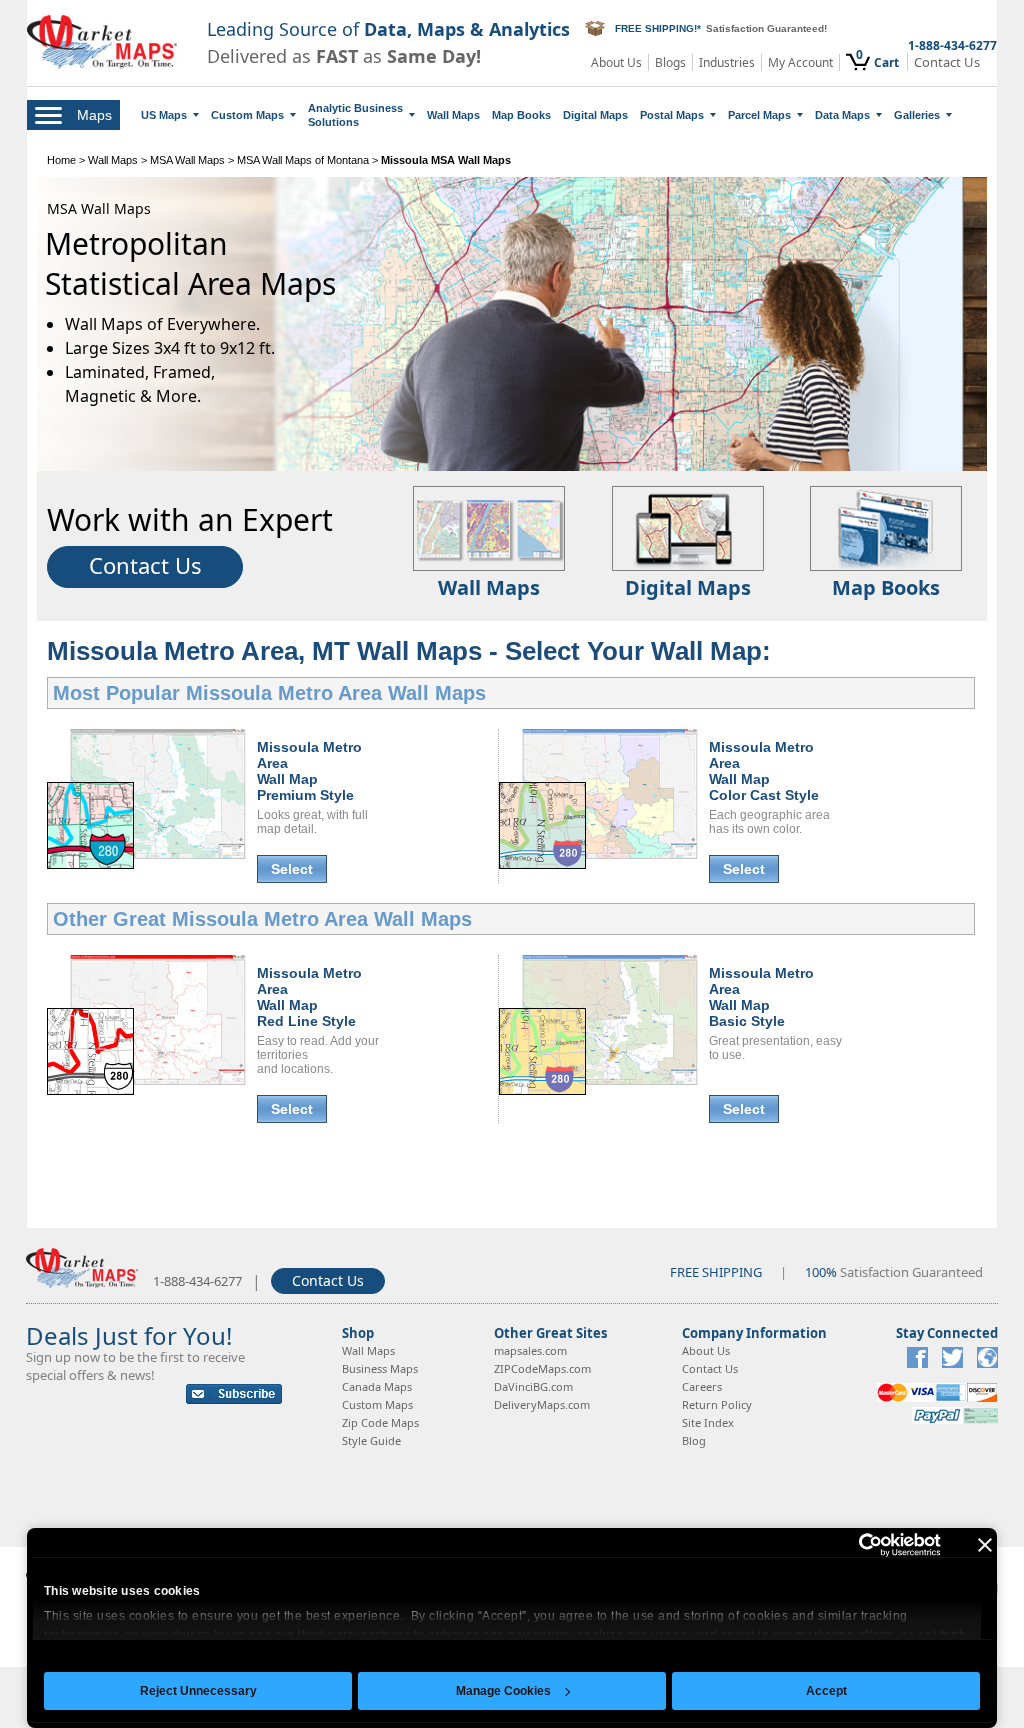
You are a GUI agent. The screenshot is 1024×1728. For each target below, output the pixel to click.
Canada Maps (377, 1386)
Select (292, 869)
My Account (800, 62)
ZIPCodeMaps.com (542, 1368)
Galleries (917, 115)
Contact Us (947, 62)
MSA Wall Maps (187, 160)
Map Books (521, 115)
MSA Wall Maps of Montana (303, 160)
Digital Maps (595, 115)
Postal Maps (672, 115)
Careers (702, 1386)
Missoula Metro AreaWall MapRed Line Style (309, 997)
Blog (694, 1440)
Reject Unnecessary (198, 1691)
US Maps (164, 115)
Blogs (670, 62)
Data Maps (842, 115)
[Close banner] (985, 1545)
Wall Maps (453, 115)
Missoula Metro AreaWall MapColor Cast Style (764, 771)
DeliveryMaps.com (542, 1404)
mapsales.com (530, 1350)
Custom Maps (247, 115)
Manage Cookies (503, 1691)
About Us (616, 62)
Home (61, 160)
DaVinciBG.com (533, 1386)
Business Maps (380, 1368)
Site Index (708, 1422)
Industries (727, 62)
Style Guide (371, 1440)
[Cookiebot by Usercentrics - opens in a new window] (853, 1545)
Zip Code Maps (380, 1422)
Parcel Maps (759, 115)
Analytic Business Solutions (355, 115)
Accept (826, 1691)
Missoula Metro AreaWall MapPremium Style (309, 771)
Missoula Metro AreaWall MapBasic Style (761, 997)
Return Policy (717, 1404)
